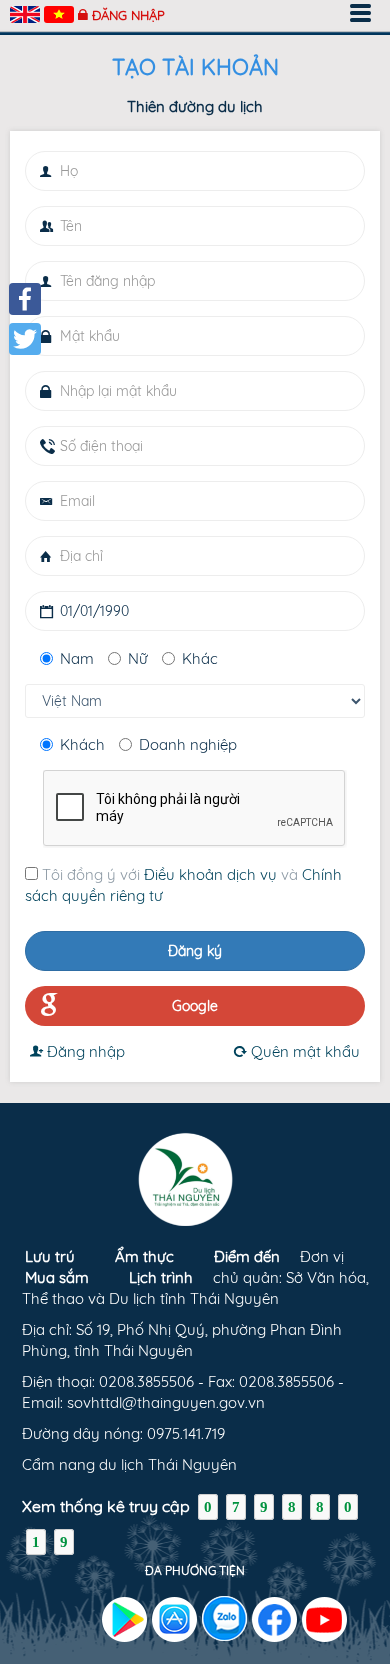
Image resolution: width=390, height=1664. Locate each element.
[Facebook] (25, 299)
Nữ (138, 658)
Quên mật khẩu (303, 1051)
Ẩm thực (144, 1256)
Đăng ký (195, 951)
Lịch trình (161, 1277)
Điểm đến (247, 1256)
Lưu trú (50, 1256)
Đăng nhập (128, 15)
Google (195, 1006)
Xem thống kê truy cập (106, 1506)
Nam (77, 658)
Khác (200, 658)
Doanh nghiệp (188, 744)
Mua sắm (57, 1277)
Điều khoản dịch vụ (210, 874)
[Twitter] (25, 339)
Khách (82, 744)
